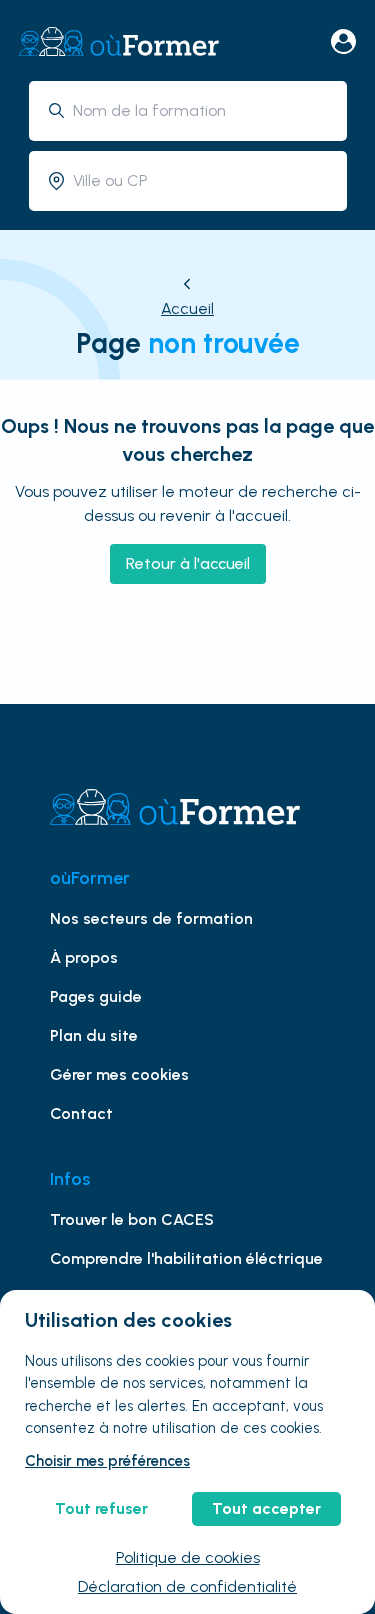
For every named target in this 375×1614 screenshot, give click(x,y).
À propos (84, 957)
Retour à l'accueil (188, 563)
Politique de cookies (188, 1557)
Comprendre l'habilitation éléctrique (186, 1258)
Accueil (187, 308)
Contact (81, 1113)
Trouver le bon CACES (132, 1219)
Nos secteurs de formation (151, 918)
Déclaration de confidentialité (187, 1586)
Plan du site (94, 1035)
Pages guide (96, 996)
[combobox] (202, 110)
